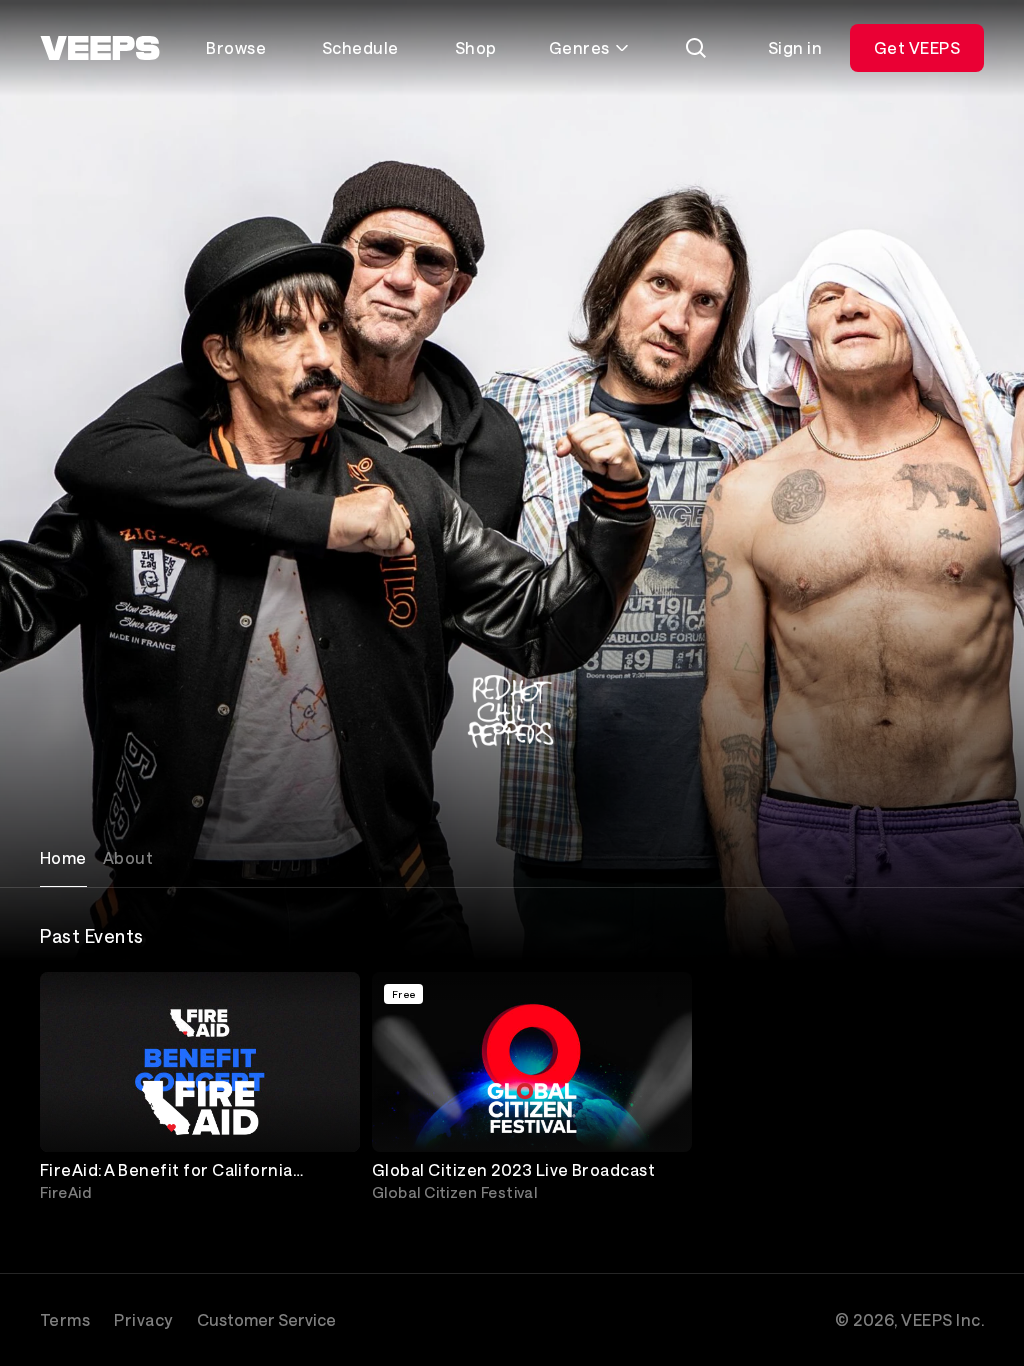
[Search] (696, 48)
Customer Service (266, 1319)
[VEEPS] (100, 48)
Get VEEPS (917, 47)
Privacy (143, 1319)
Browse (236, 47)
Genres (579, 47)
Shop (476, 47)
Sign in (795, 47)
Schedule (360, 47)
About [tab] (128, 857)
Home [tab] (63, 857)
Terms (65, 1319)
